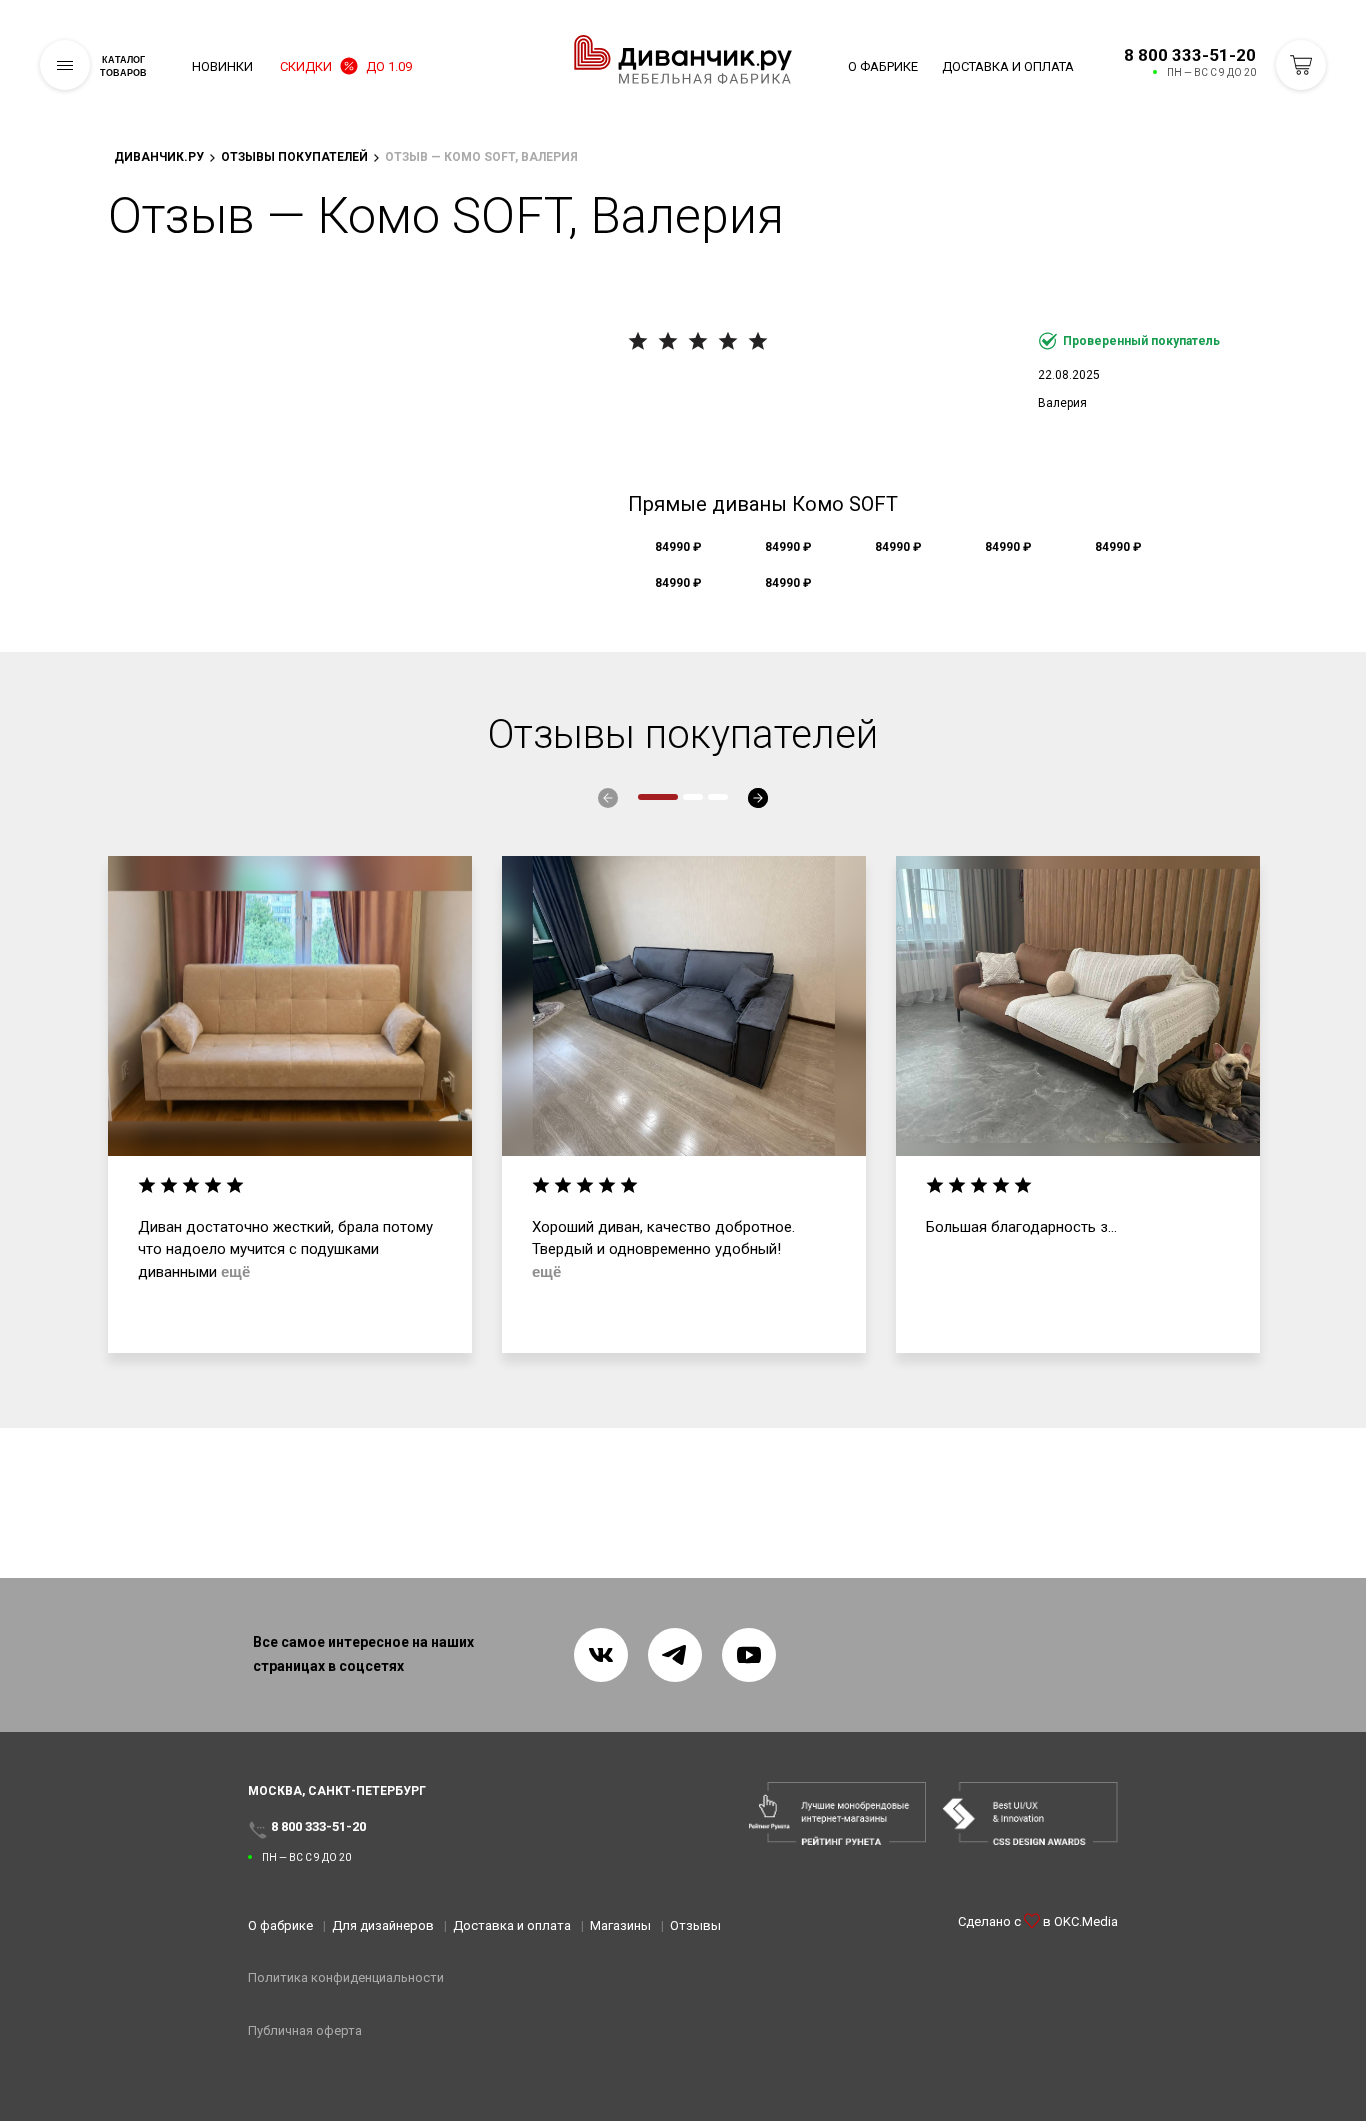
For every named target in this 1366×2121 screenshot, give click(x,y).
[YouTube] (749, 1655)
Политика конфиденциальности (346, 1977)
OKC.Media (1086, 1921)
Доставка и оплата (1008, 66)
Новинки (222, 66)
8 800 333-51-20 (1190, 55)
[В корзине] (1301, 65)
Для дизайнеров (383, 1925)
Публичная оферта (305, 2030)
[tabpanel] (290, 1104)
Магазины (620, 1925)
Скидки (346, 66)
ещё (235, 1271)
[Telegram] (675, 1655)
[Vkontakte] (601, 1655)
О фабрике (883, 66)
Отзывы (695, 1925)
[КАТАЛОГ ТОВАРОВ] (65, 65)
